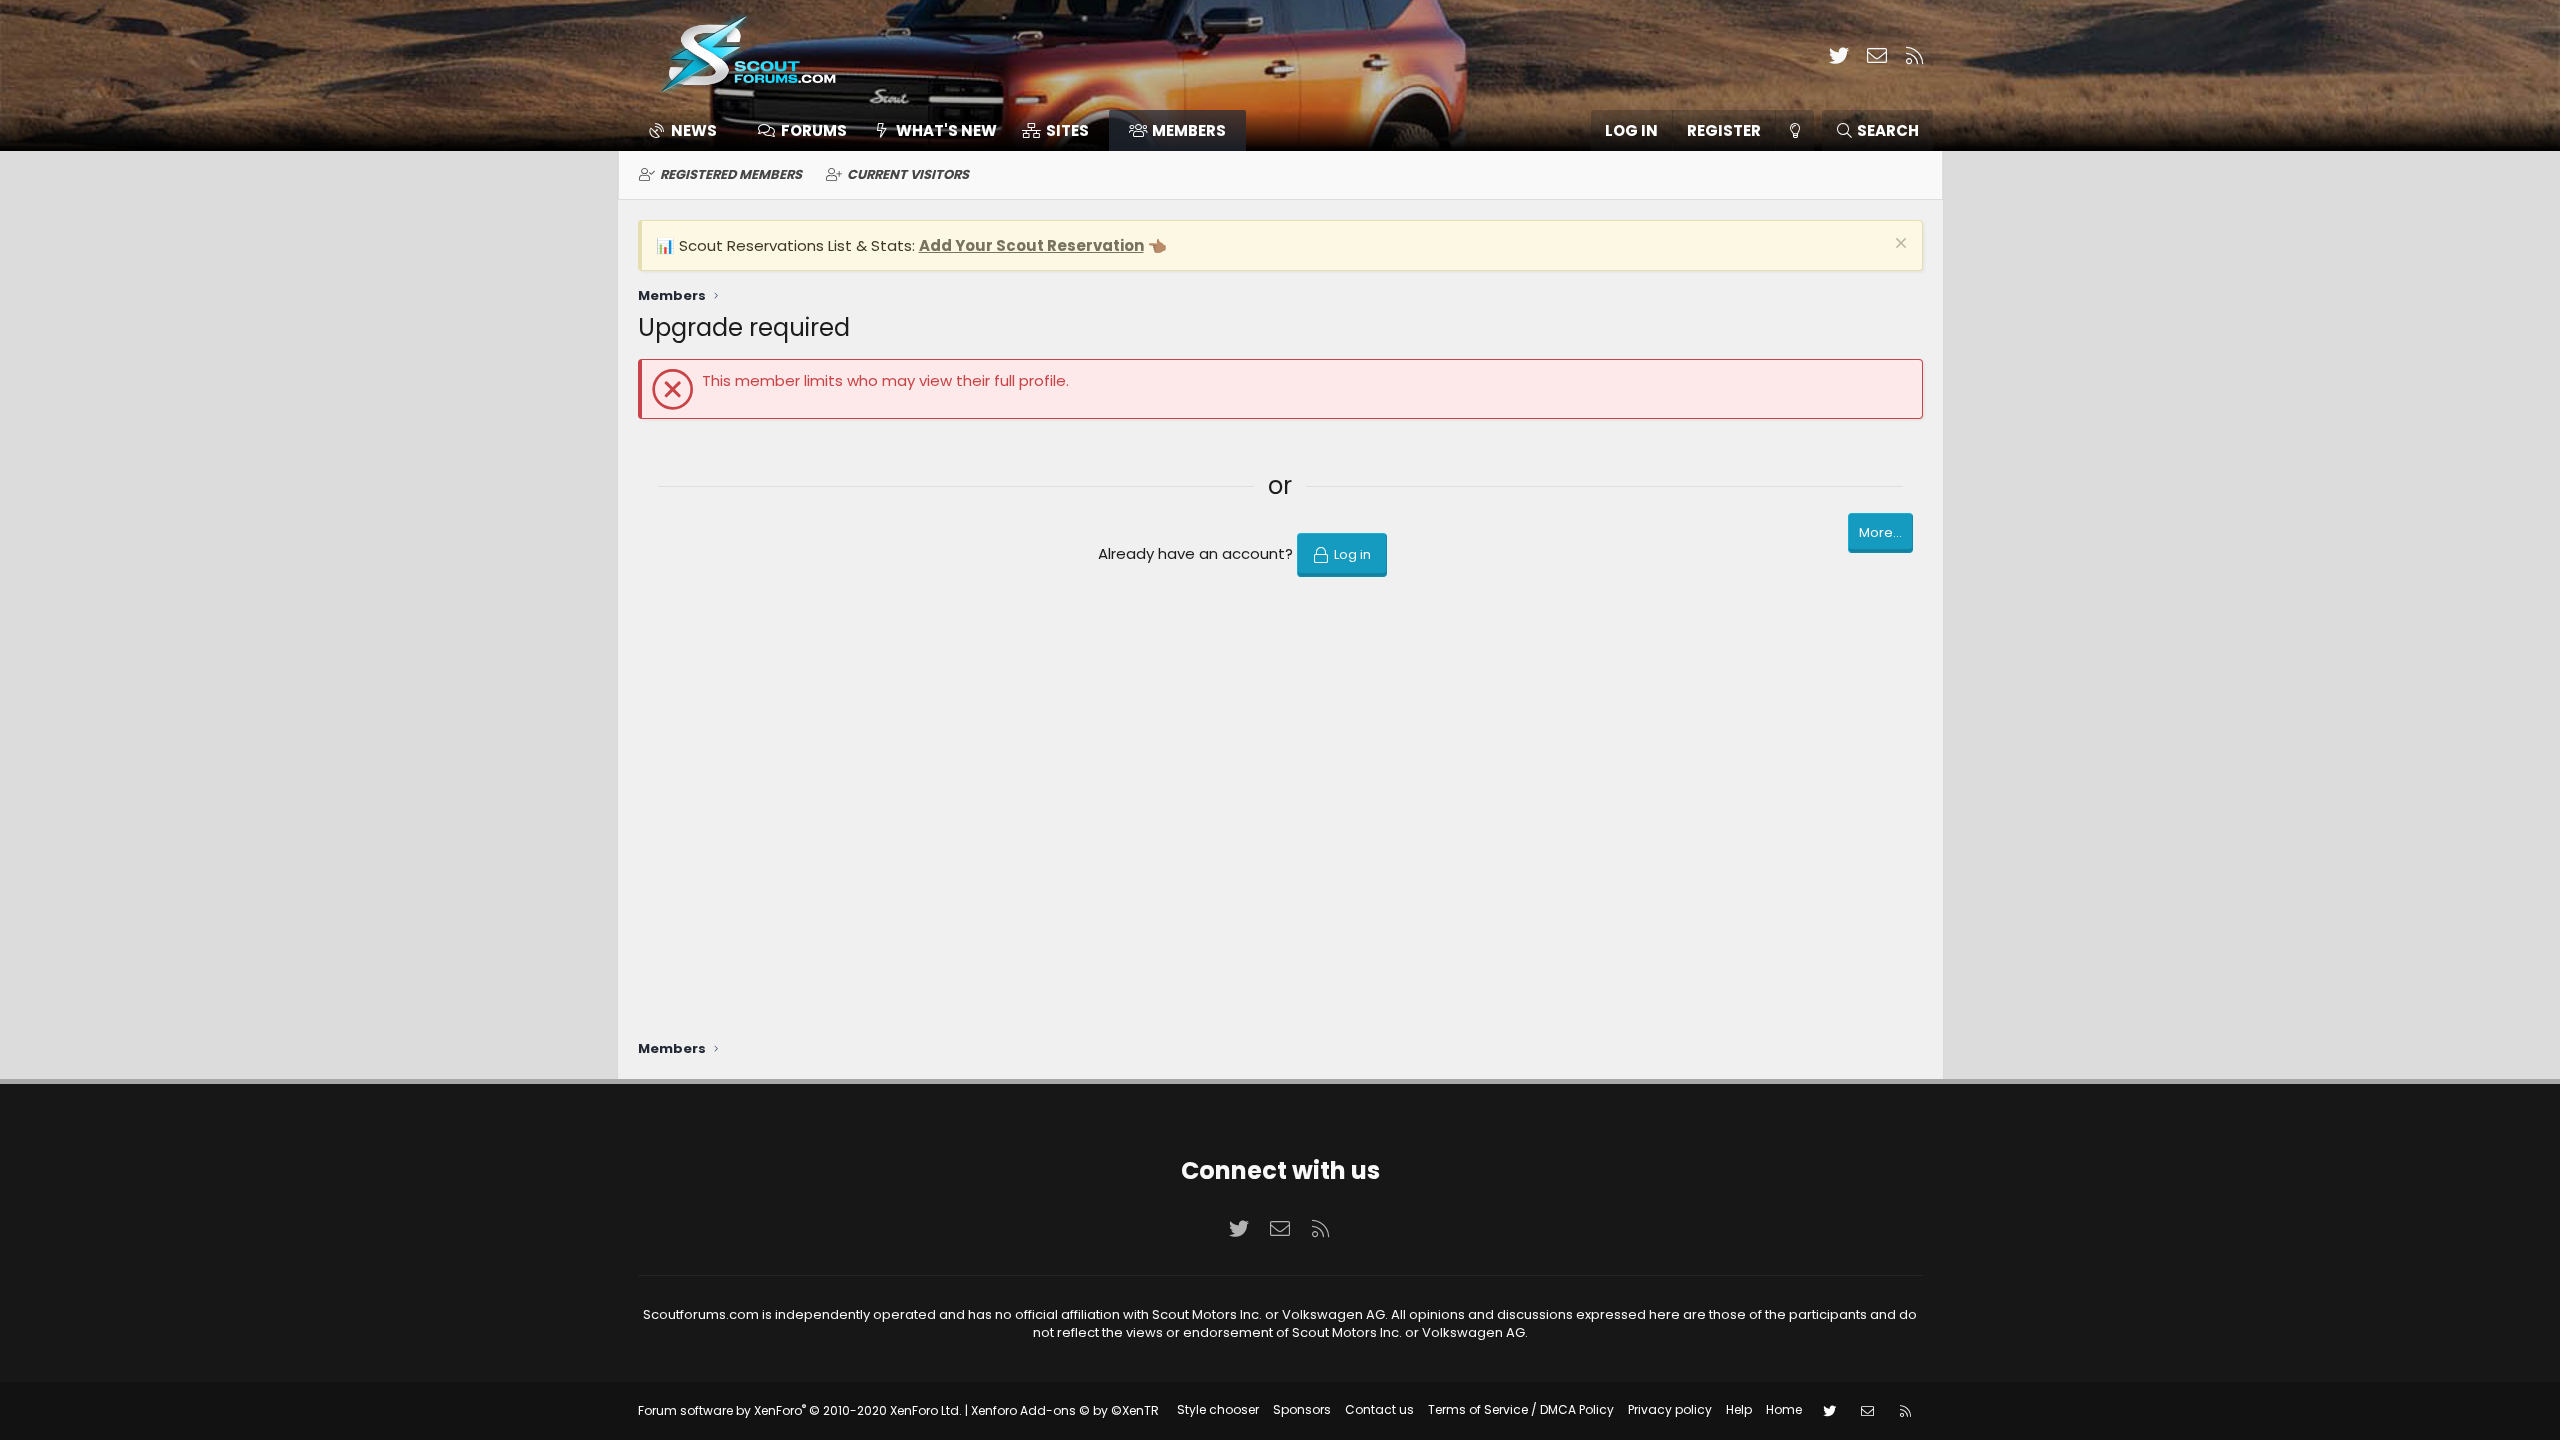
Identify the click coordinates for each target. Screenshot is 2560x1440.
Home (1784, 1409)
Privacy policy (1670, 1409)
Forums (814, 130)
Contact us (1379, 1409)
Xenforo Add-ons (1065, 1410)
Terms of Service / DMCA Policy (1521, 1409)
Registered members (731, 174)
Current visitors (908, 174)
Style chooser (1218, 1409)
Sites (1067, 130)
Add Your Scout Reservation (1031, 245)
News (694, 130)
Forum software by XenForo (800, 1410)
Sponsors (1302, 1409)
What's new (946, 130)
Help (1739, 1409)
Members (1189, 130)
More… (1880, 532)
